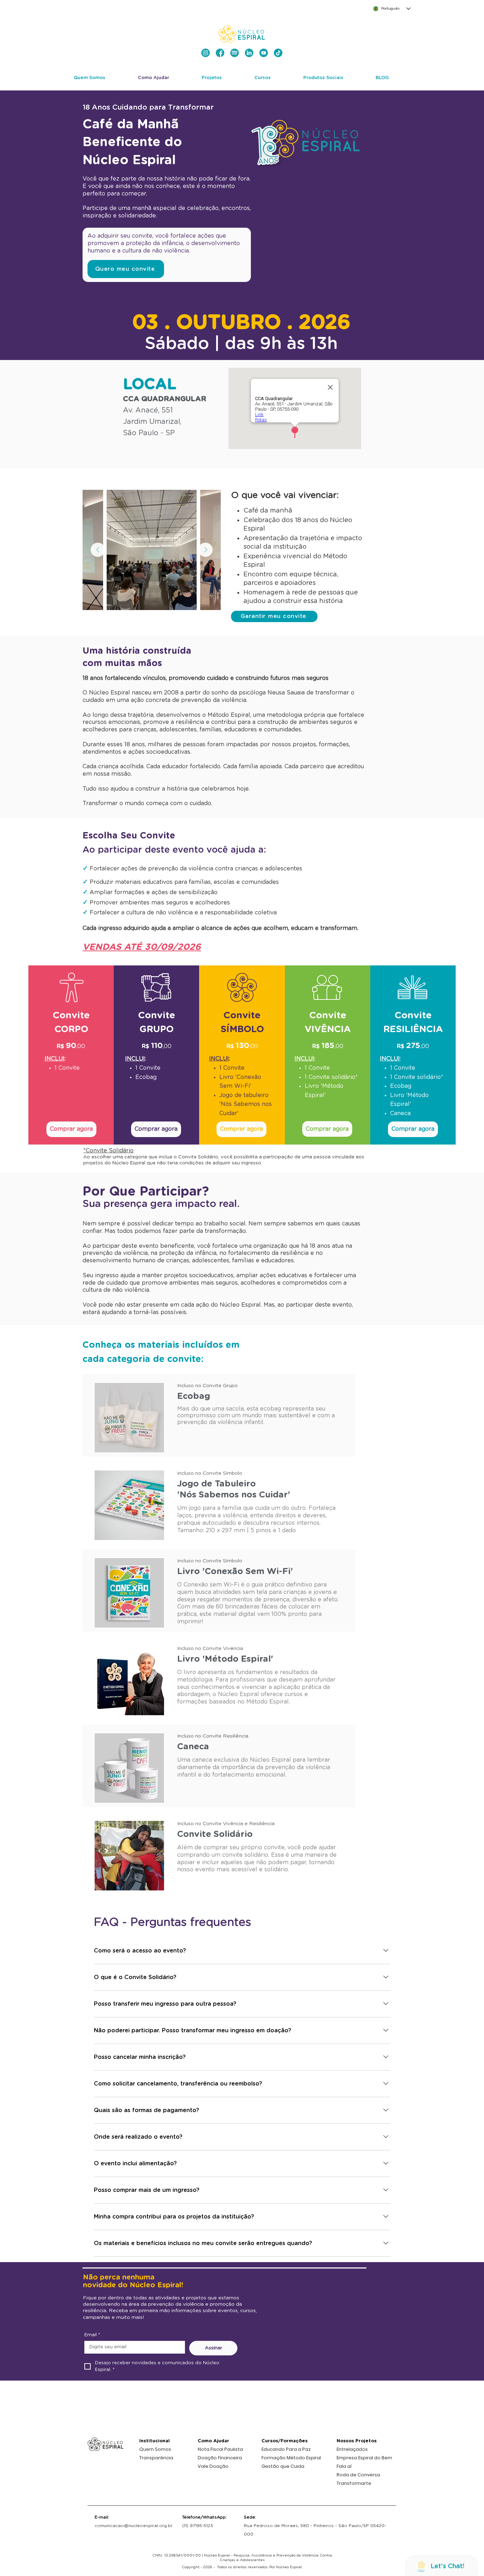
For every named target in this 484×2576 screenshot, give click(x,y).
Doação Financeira (220, 2458)
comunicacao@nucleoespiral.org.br (134, 2526)
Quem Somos (155, 2449)
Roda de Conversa (358, 2475)
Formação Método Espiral (291, 2458)
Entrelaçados (352, 2449)
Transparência (156, 2458)
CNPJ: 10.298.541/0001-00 (177, 2555)
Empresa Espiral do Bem (364, 2458)
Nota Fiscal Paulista (220, 2449)
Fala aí (344, 2466)
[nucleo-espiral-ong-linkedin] (249, 53)
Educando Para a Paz (286, 2449)
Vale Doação (213, 2466)
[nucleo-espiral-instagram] (206, 53)
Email (92, 2335)
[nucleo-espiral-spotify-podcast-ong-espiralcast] (235, 53)
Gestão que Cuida (283, 2466)
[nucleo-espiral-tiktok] (278, 53)
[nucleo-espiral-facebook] (220, 53)
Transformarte (354, 2483)
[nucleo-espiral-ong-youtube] (264, 53)
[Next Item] (206, 550)
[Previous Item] (98, 550)
